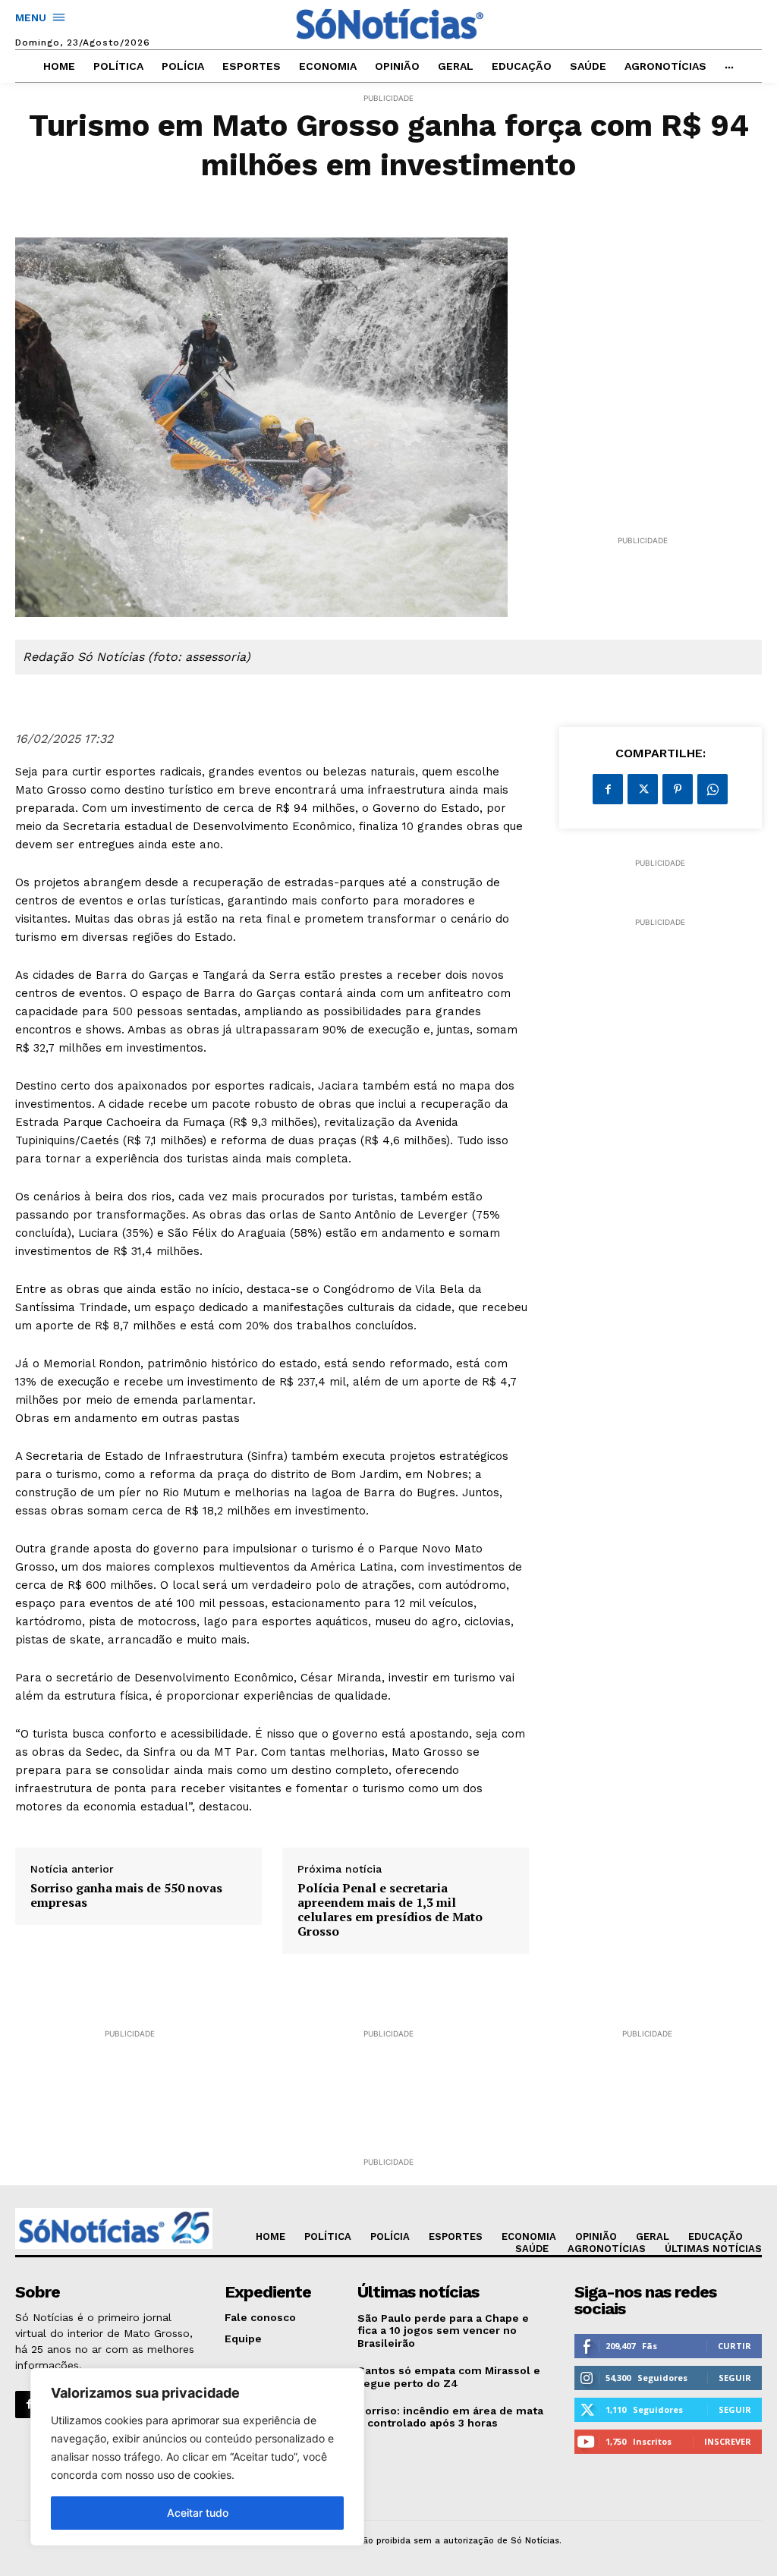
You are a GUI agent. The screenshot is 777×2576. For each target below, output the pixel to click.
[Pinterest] (678, 789)
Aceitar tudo (198, 2513)
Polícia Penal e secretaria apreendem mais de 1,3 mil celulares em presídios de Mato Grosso (390, 1910)
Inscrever (728, 2441)
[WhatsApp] (713, 789)
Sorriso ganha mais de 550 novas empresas (126, 1895)
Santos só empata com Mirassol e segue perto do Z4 (449, 2377)
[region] (197, 2457)
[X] (643, 789)
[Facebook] (608, 789)
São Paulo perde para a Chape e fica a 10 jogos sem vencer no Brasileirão (443, 2331)
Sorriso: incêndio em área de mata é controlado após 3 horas (450, 2417)
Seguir (735, 2378)
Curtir (735, 2346)
